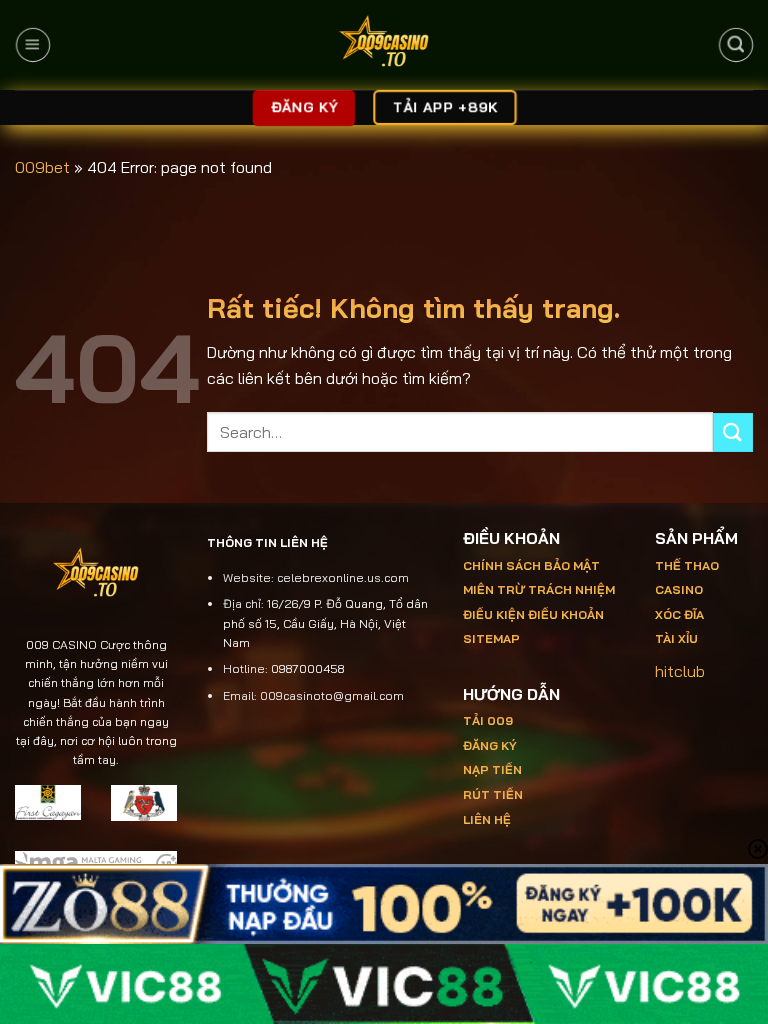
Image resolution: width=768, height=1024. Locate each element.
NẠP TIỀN (492, 769)
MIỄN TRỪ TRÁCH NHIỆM (539, 589)
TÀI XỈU (676, 638)
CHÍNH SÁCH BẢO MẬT (531, 565)
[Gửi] (733, 432)
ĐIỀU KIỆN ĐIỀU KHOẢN (533, 614)
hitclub (680, 671)
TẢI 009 (488, 720)
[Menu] (32, 44)
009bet (42, 167)
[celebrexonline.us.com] (384, 45)
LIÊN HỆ (487, 819)
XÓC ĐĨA (681, 614)
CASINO (679, 589)
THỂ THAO (687, 565)
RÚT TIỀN (493, 794)
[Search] (735, 44)
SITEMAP (491, 638)
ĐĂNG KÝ (490, 745)
